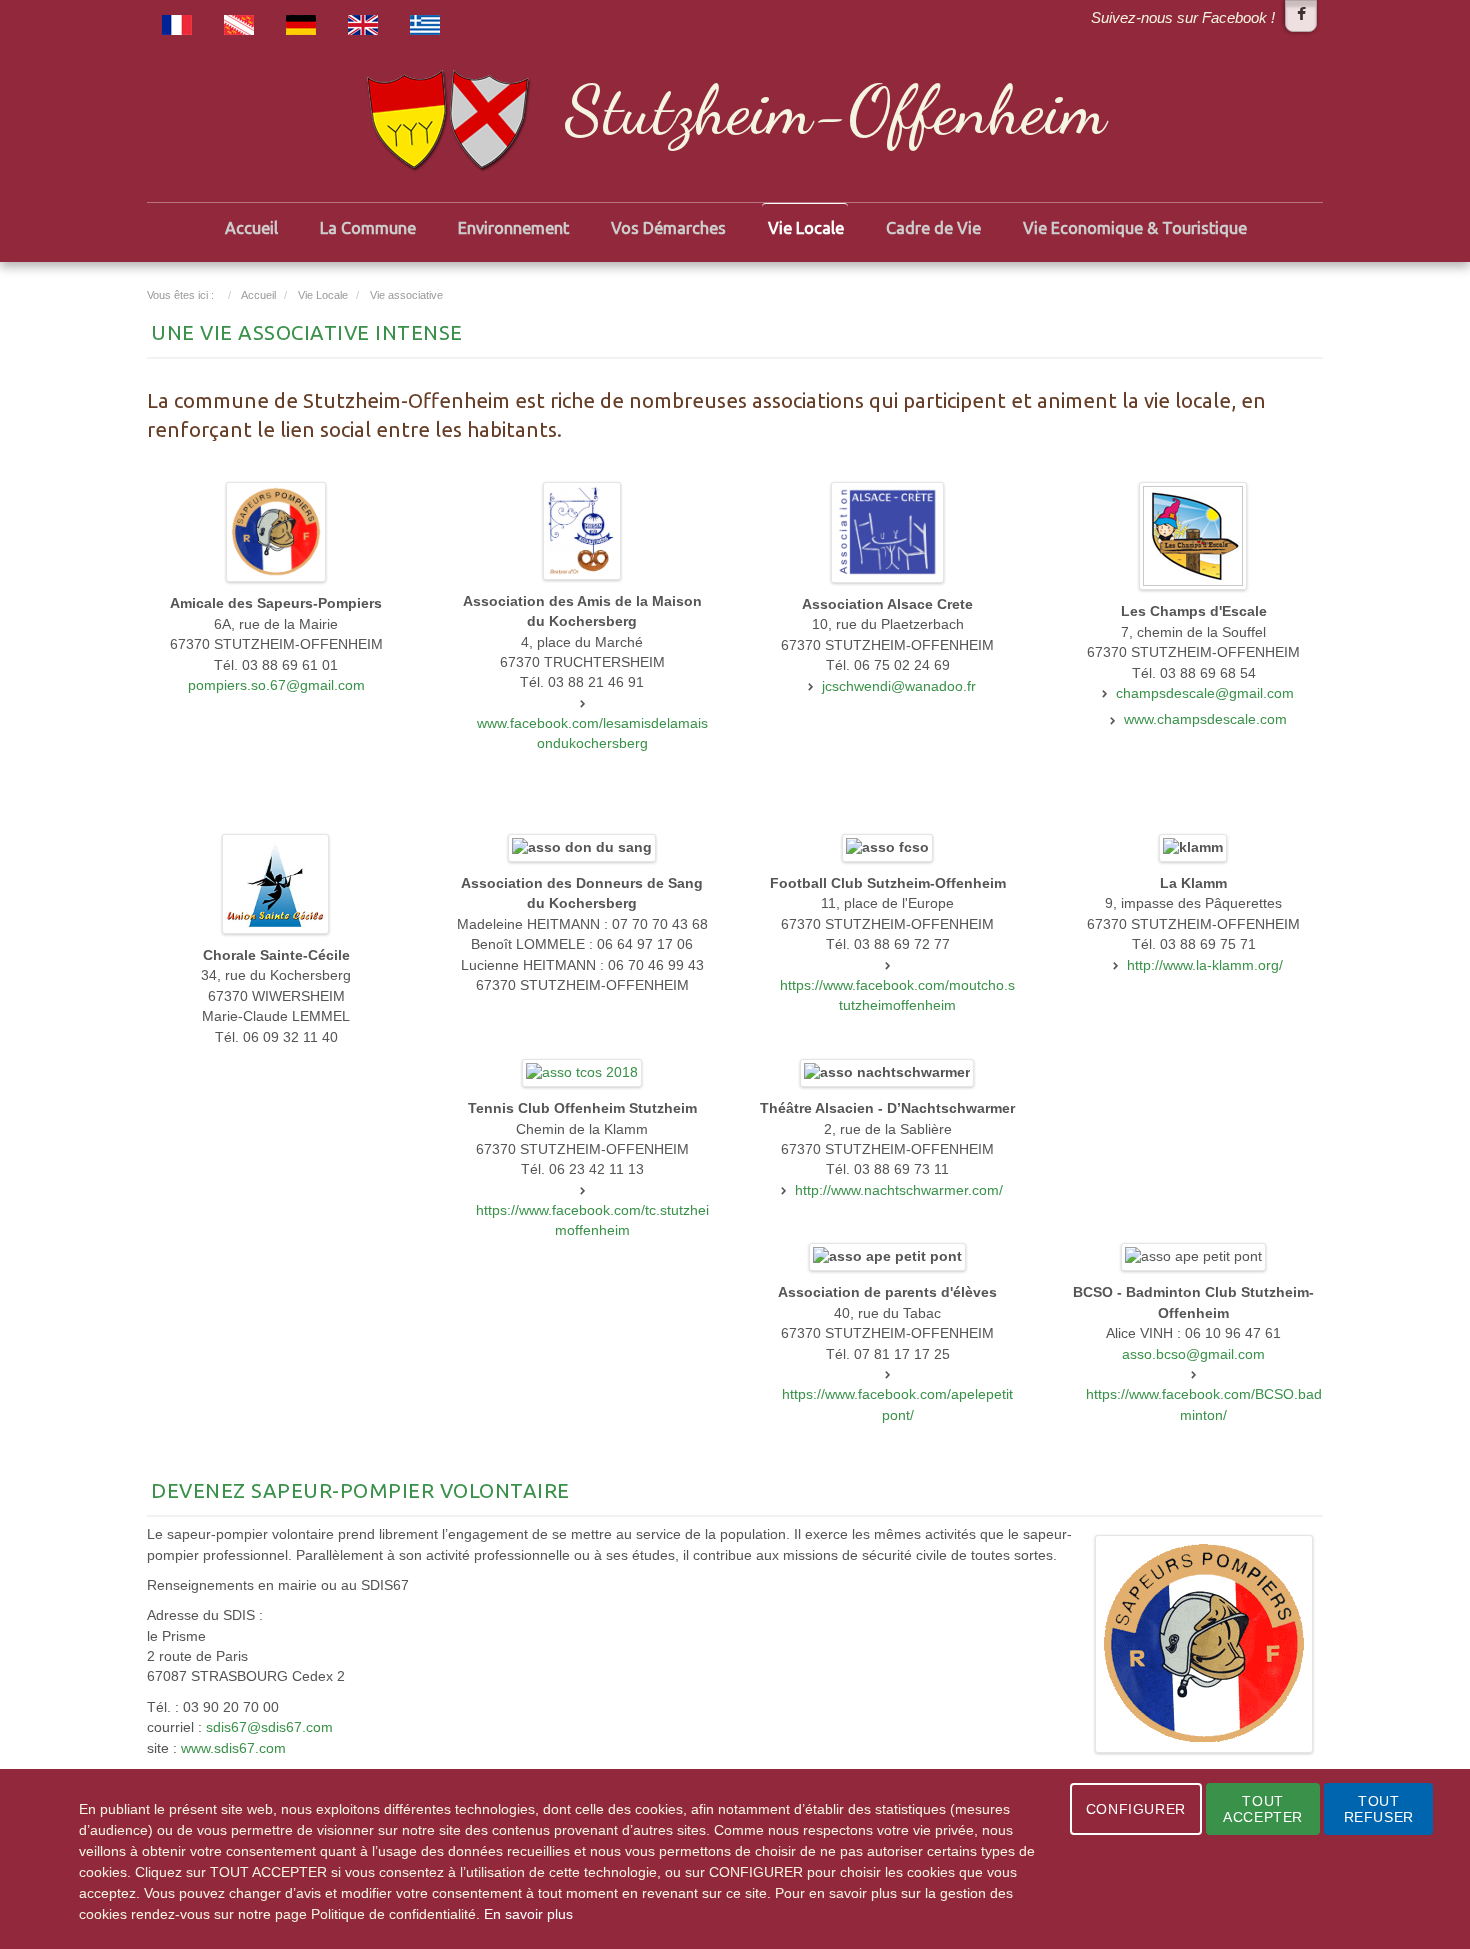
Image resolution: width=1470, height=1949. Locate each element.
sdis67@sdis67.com (269, 1727)
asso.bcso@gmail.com (1193, 1354)
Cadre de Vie (933, 228)
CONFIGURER (1136, 1809)
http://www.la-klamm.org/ (1205, 965)
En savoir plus (528, 1914)
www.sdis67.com (233, 1748)
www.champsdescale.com (1205, 719)
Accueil (251, 228)
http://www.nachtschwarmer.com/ (899, 1190)
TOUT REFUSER (1379, 1809)
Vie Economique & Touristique (1135, 228)
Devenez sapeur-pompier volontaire (360, 1490)
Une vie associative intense (307, 332)
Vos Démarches (668, 228)
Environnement (513, 228)
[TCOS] (582, 1072)
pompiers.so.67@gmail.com (276, 685)
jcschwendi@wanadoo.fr (899, 686)
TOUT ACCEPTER (1263, 1809)
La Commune (368, 228)
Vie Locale (806, 228)
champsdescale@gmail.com (1205, 693)
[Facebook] (1301, 16)
